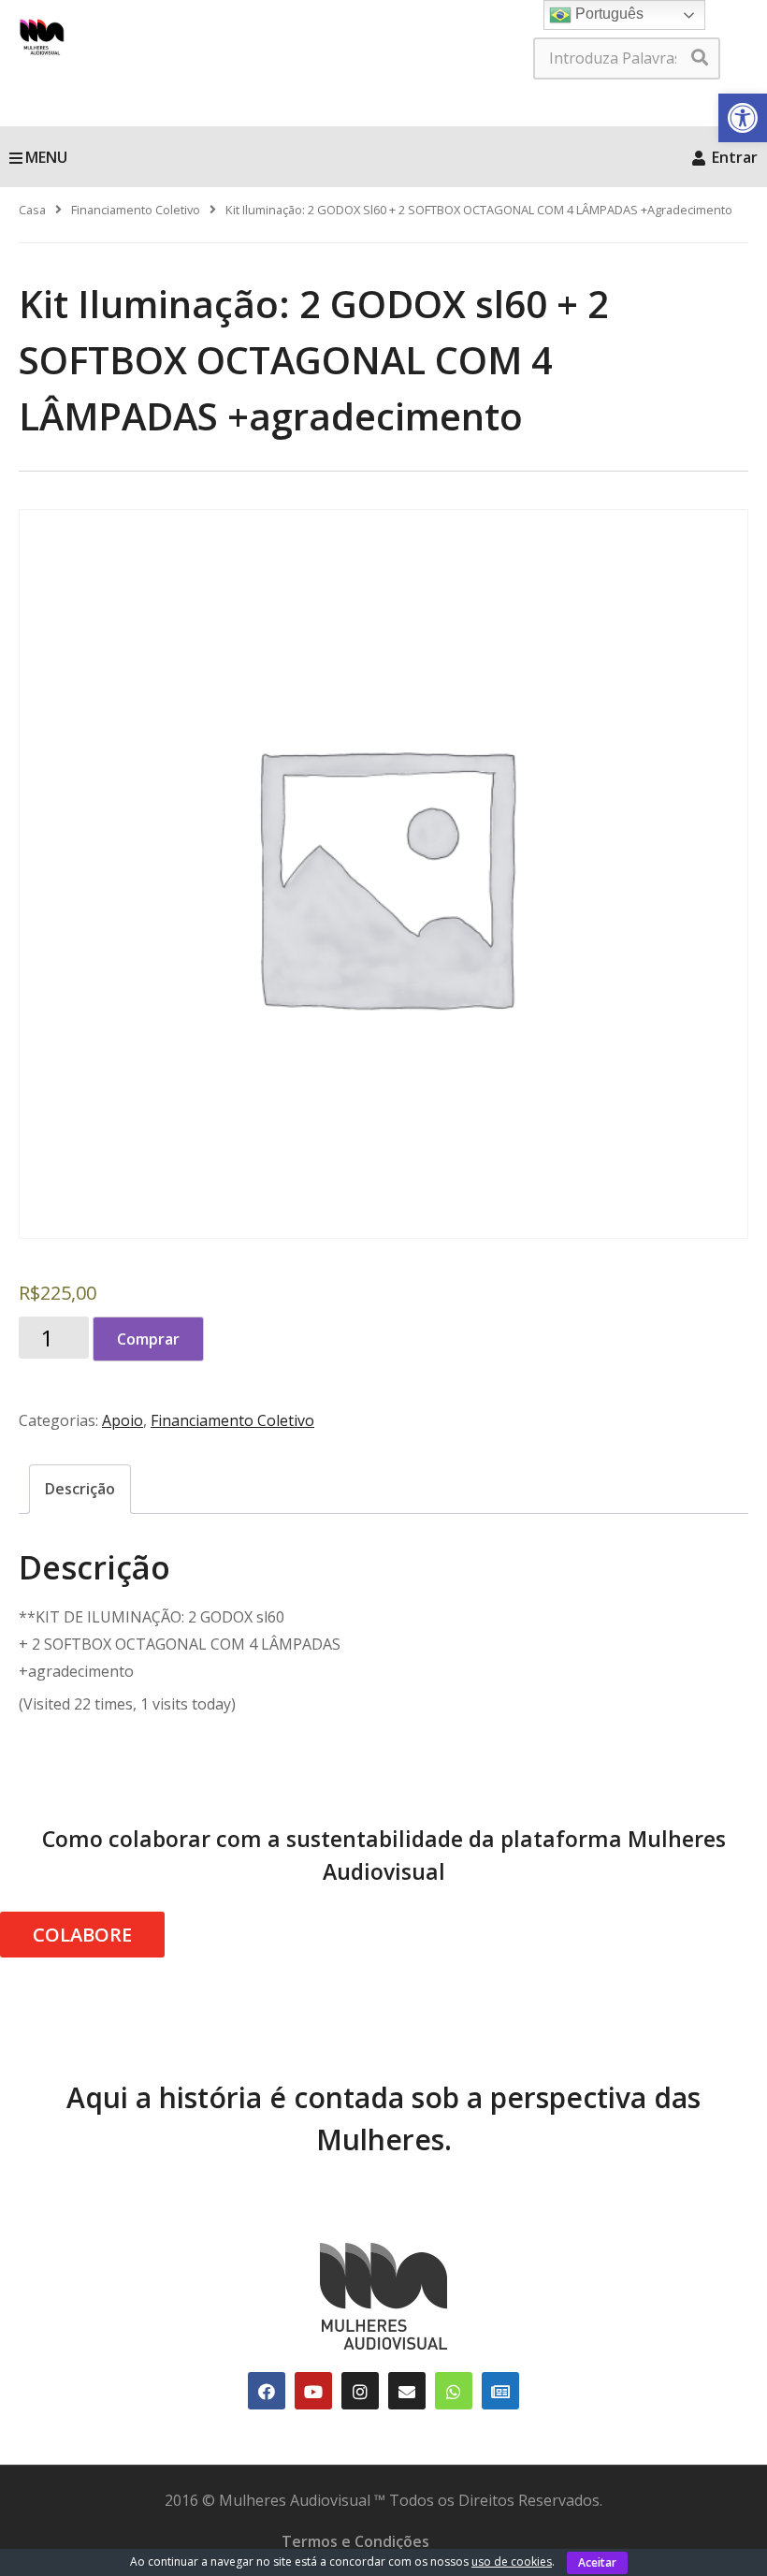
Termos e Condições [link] (355, 2541)
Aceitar (597, 2562)
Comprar (148, 1339)
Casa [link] (32, 210)
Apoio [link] (123, 1420)
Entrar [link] (733, 157)
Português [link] (608, 14)
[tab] (80, 1489)
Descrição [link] (80, 1489)
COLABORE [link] (82, 1935)
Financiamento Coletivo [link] (136, 210)
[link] (743, 118)
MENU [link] (46, 157)
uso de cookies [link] (512, 2561)
